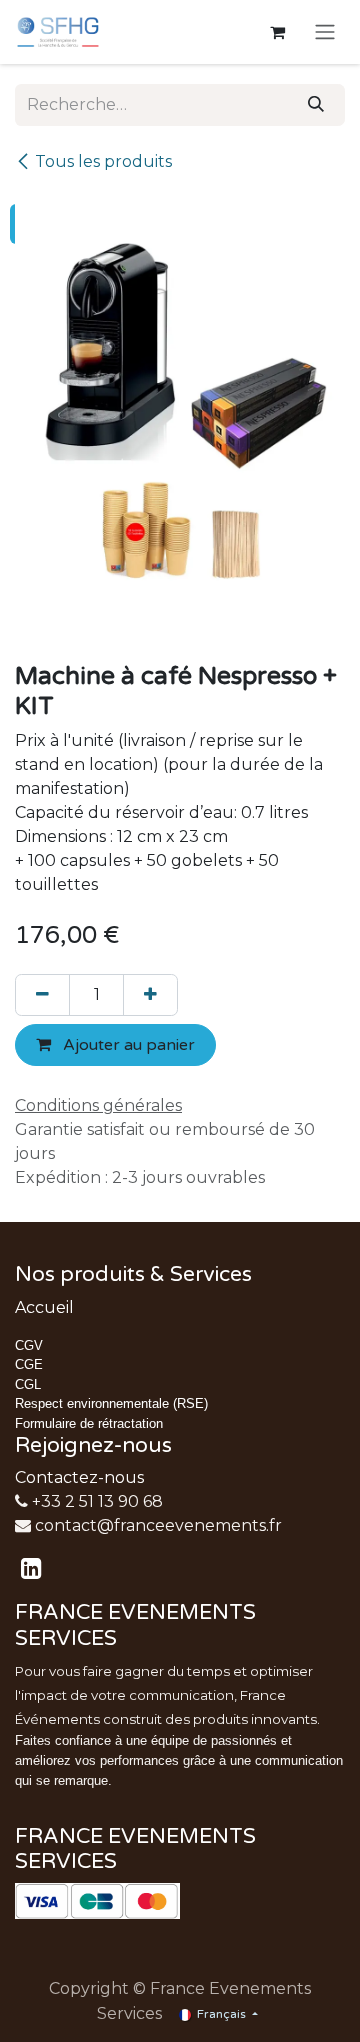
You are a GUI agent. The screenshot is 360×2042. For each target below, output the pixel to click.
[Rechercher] (316, 105)
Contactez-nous (79, 1477)
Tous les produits (103, 161)
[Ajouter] (150, 995)
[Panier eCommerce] (277, 32)
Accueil (44, 1307)
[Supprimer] (42, 995)
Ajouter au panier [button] (127, 1045)
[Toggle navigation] (325, 32)
